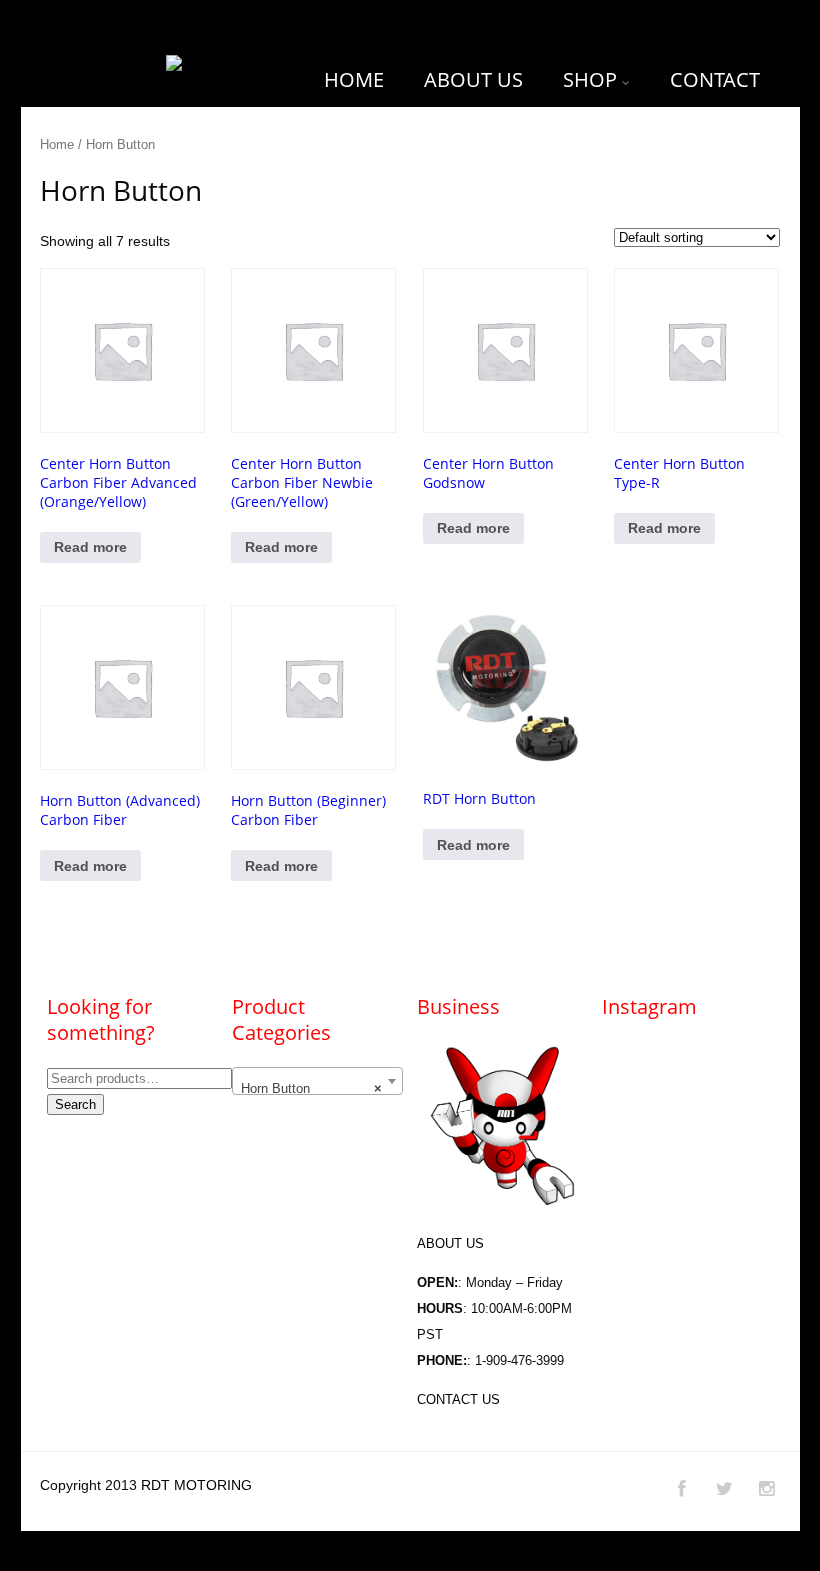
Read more (90, 547)
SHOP (590, 79)
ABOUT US (473, 79)
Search (75, 1104)
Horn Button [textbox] (311, 1088)
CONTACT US (458, 1399)
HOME (354, 79)
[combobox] (317, 1081)
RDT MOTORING (196, 1485)
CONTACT (715, 79)
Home (57, 144)
